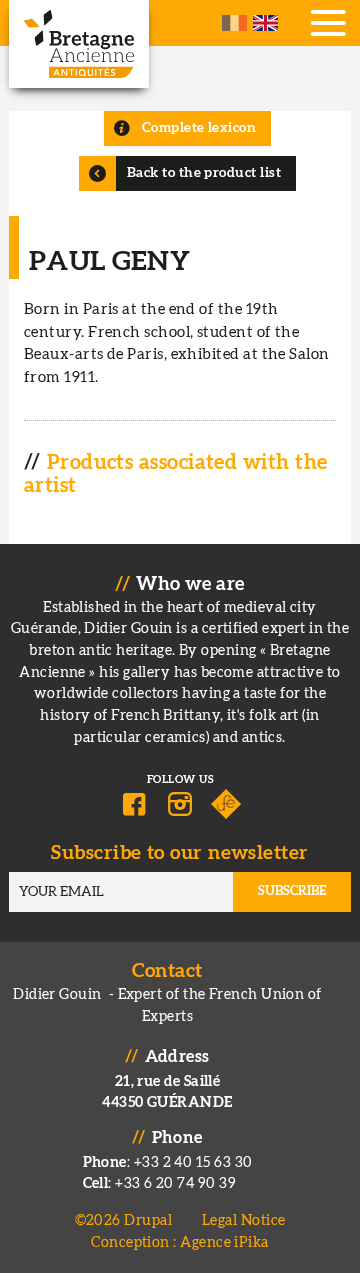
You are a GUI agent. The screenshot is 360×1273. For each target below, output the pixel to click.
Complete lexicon (199, 128)
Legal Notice (243, 1220)
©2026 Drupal (123, 1220)
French (234, 23)
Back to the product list (204, 173)
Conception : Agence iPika (179, 1242)
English (265, 23)
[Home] (79, 44)
